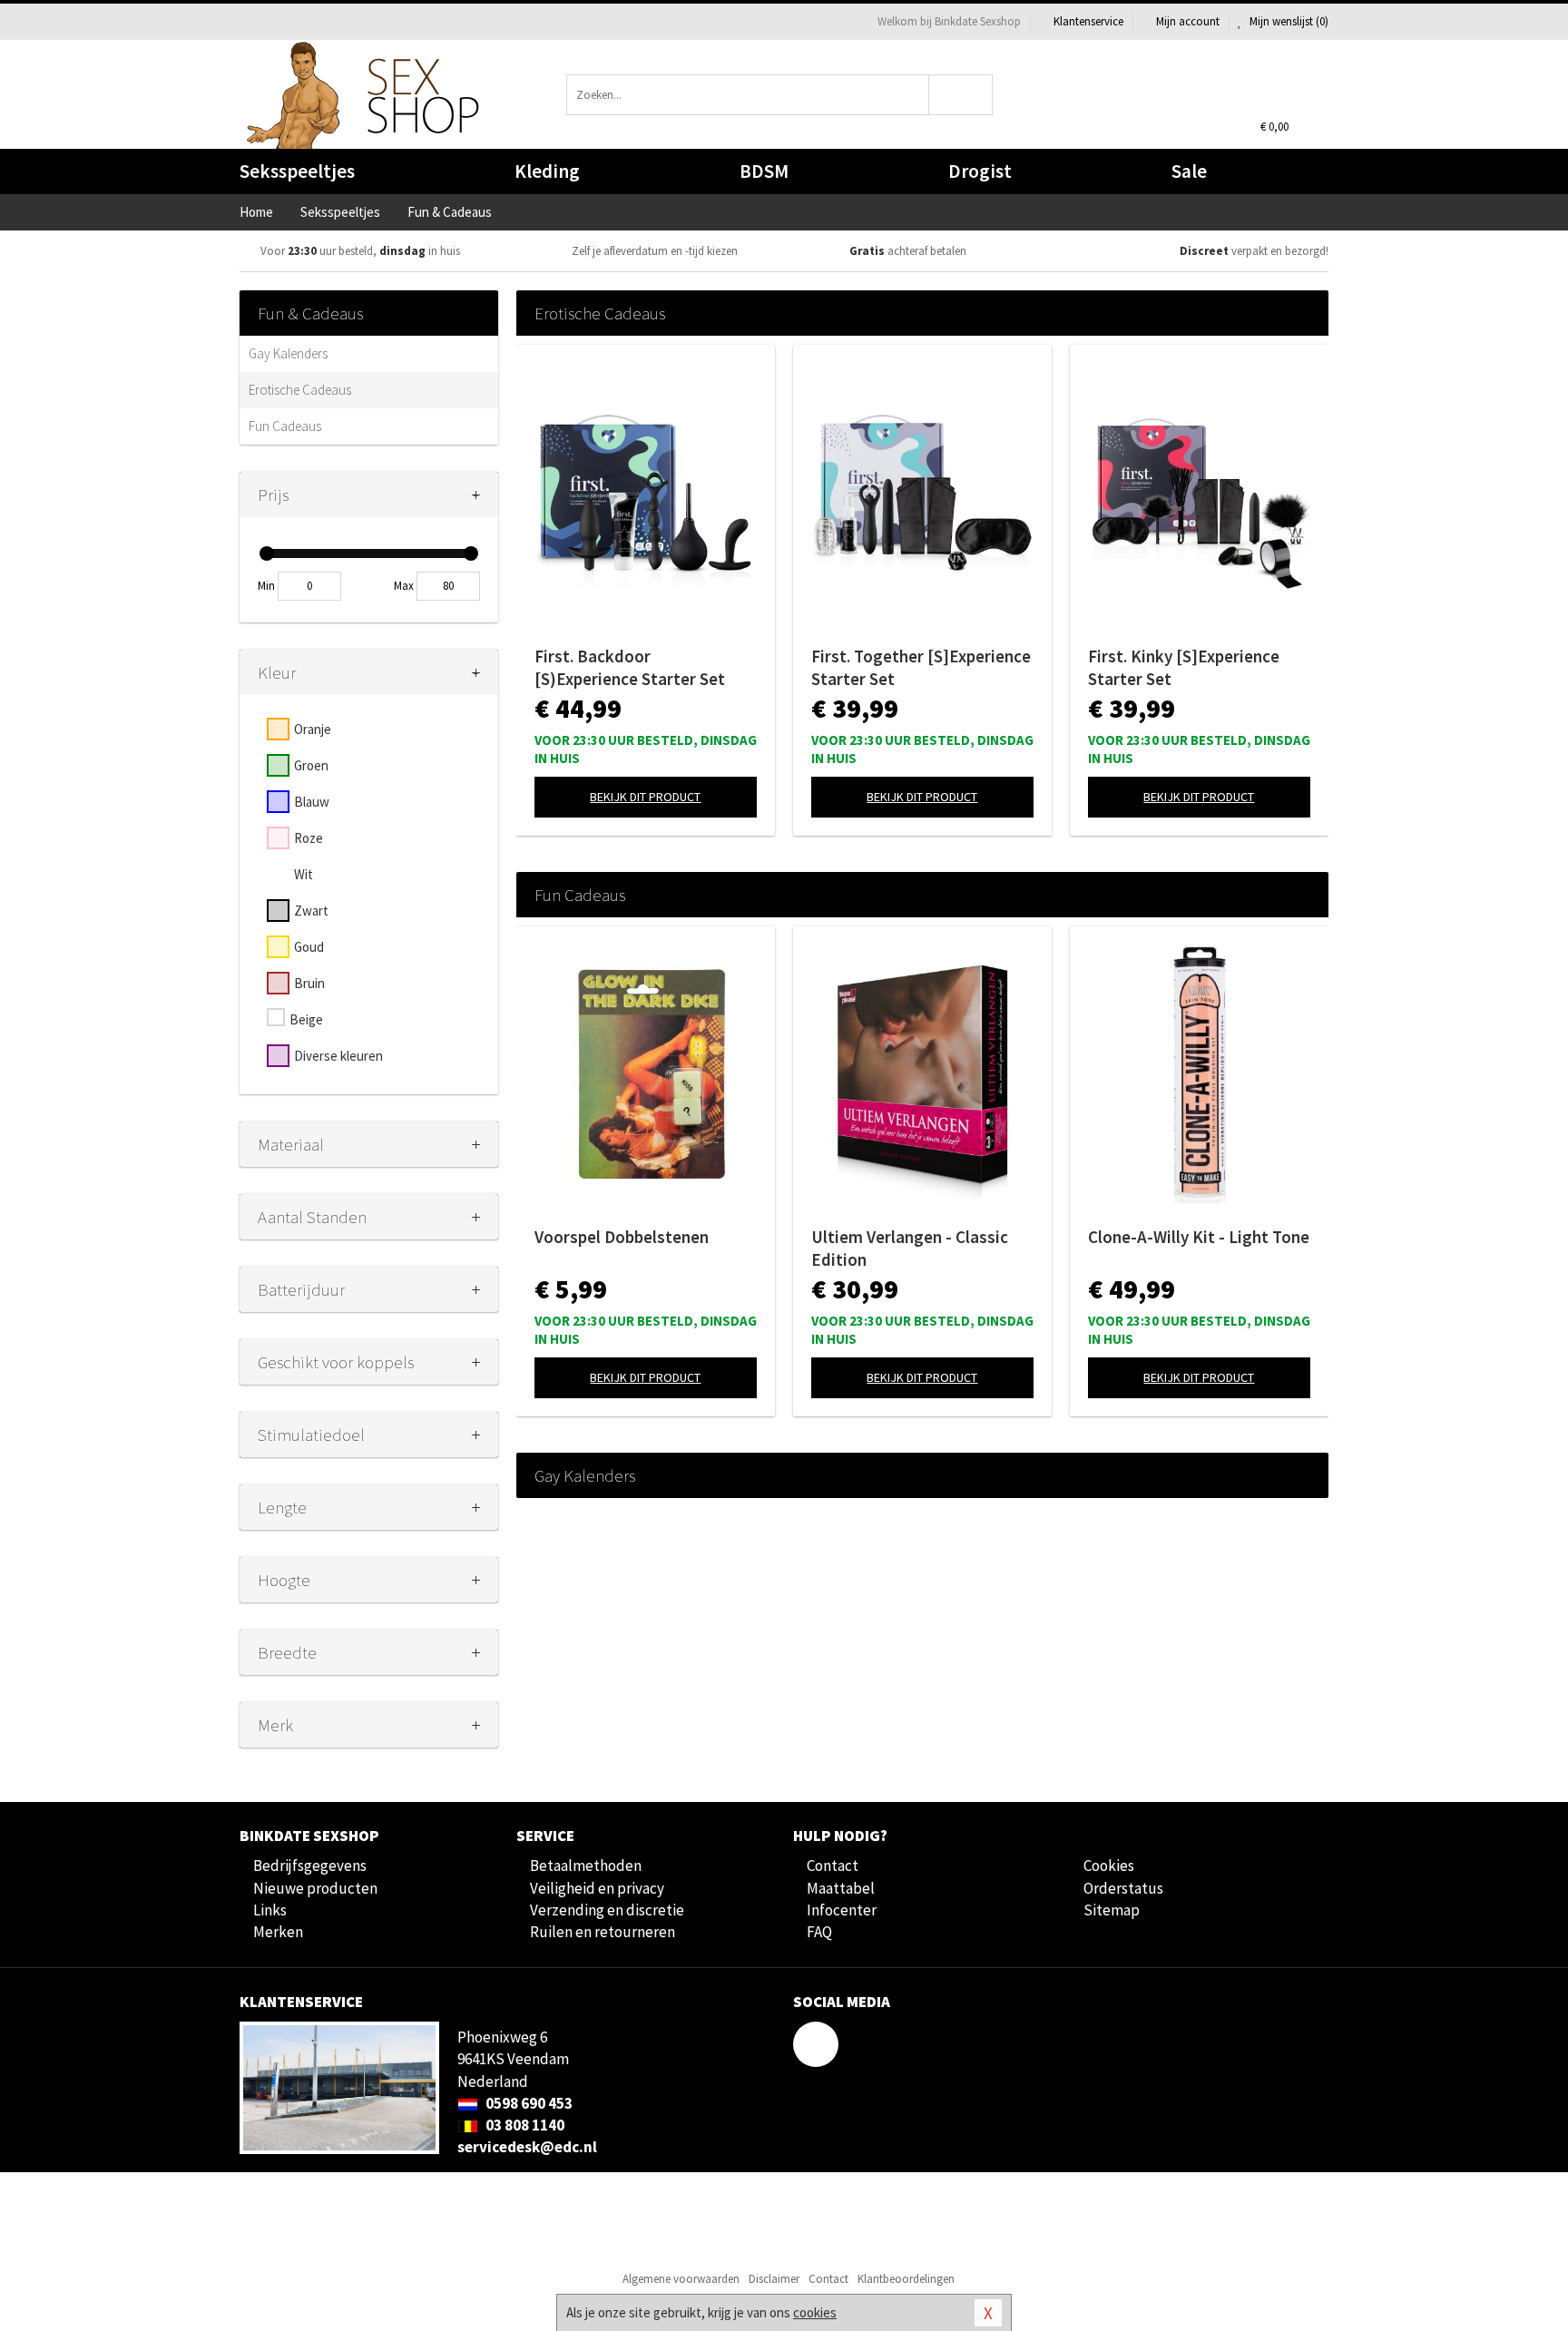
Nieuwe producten (315, 1888)
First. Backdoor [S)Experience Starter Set (630, 667)
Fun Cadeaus (285, 426)
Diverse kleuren (338, 1056)
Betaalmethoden (586, 1866)
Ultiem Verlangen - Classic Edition (910, 1248)
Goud (309, 947)
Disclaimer (774, 2279)
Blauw (312, 802)
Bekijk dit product (645, 797)
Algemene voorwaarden (681, 2279)
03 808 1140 (524, 2125)
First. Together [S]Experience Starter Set (921, 667)
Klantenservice (1088, 21)
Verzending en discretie (607, 1910)
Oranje (313, 729)
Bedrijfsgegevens (310, 1866)
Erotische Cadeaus (300, 390)
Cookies (1109, 1866)
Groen (311, 765)
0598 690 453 (528, 2103)
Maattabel (841, 1888)
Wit (304, 874)
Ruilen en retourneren (603, 1932)
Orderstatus (1123, 1888)
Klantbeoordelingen (906, 2279)
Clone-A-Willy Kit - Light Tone (1199, 1237)
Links (270, 1910)
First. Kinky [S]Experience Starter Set (1184, 667)
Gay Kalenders (288, 353)
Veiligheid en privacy (597, 1888)
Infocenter (842, 1910)
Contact (833, 1866)
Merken (278, 1932)
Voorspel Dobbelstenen (622, 1237)
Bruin (309, 983)
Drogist (980, 171)
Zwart (311, 911)
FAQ (819, 1932)
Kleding (547, 171)
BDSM (764, 171)
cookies (815, 2312)
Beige (306, 1019)
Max (404, 586)
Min (266, 586)
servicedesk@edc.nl (527, 2147)
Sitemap (1112, 1910)
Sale (1189, 171)
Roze (309, 838)
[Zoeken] (961, 95)
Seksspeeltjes (297, 171)
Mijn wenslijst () (1288, 21)
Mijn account (1188, 21)
